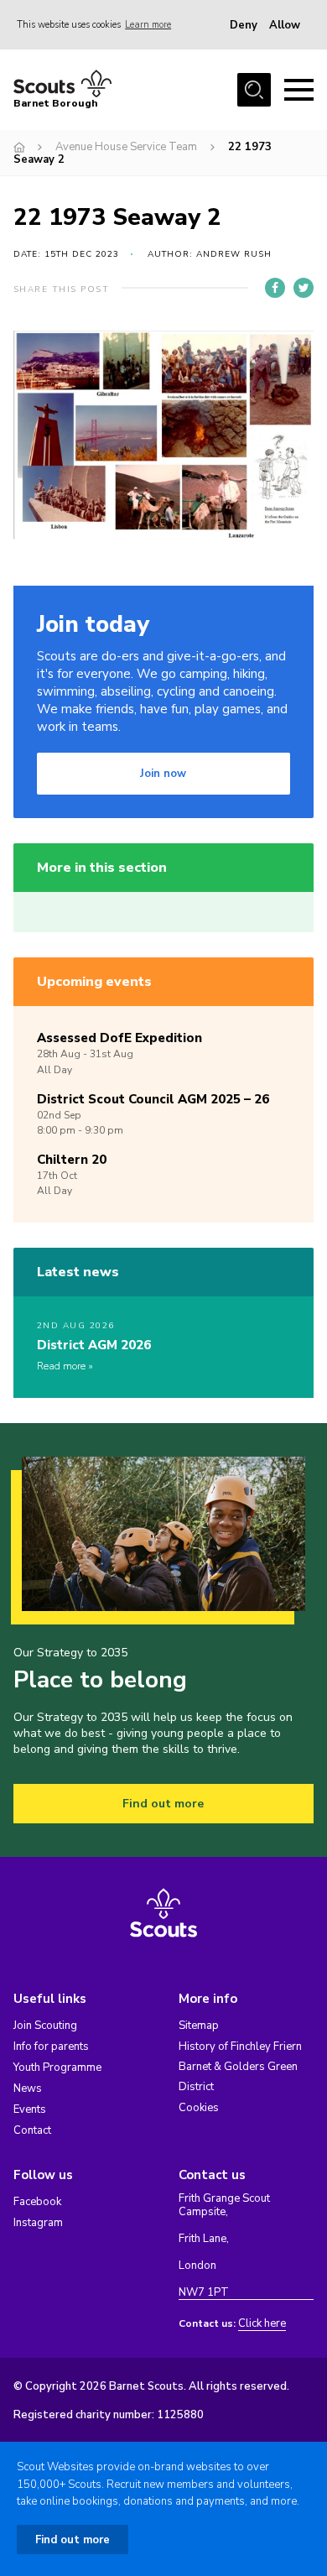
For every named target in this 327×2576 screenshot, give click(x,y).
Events (30, 2109)
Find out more (163, 1804)
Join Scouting (45, 2026)
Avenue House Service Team (126, 147)
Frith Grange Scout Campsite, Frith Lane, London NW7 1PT (224, 2246)
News (28, 2088)
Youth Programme (57, 2068)
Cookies (199, 2108)
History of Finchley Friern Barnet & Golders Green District (240, 2067)
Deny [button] (244, 25)
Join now (163, 774)
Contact (32, 2130)
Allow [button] (285, 25)
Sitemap (199, 2026)
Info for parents (51, 2047)
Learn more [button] (148, 25)
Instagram (38, 2223)
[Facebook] (275, 288)
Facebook (37, 2202)
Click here (262, 2324)
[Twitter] (304, 288)
